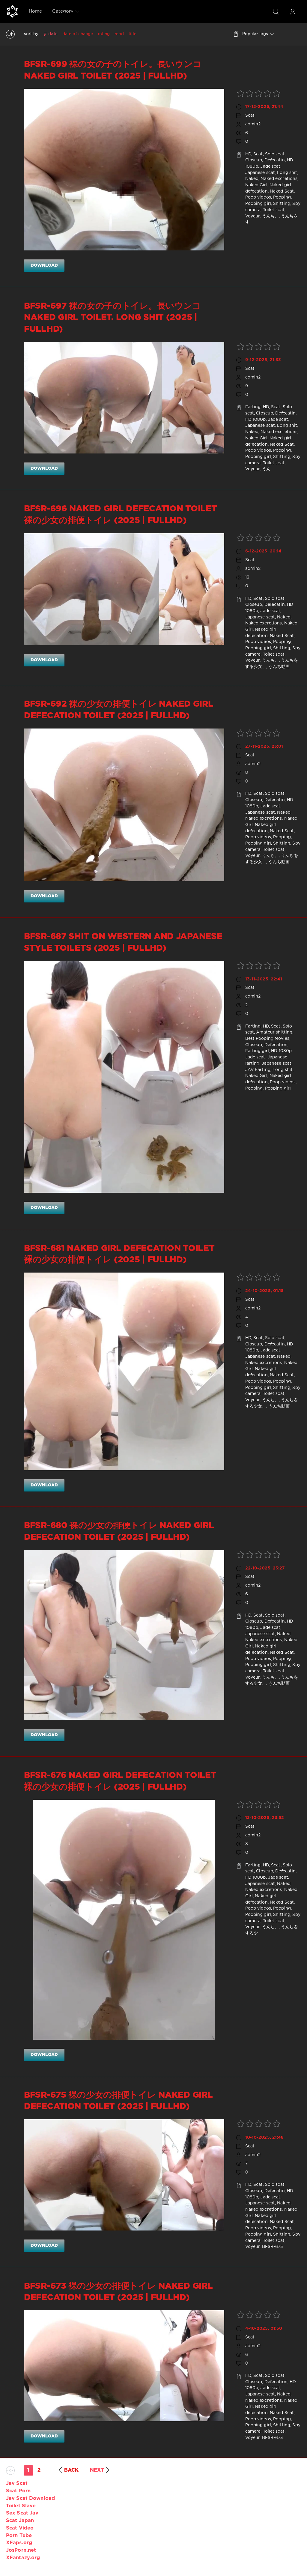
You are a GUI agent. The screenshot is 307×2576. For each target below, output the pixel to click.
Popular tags (255, 34)
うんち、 (270, 216)
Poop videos (258, 197)
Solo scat (275, 154)
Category (63, 11)
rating (104, 34)
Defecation (276, 1045)
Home (35, 11)
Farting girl (257, 1051)
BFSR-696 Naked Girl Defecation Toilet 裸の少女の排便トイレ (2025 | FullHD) (120, 515)
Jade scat (270, 166)
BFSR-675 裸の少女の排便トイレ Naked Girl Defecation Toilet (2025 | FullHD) (118, 2101)
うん (266, 469)
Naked (252, 179)
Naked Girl (256, 185)
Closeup (254, 160)
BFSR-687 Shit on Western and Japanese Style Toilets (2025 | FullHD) (123, 942)
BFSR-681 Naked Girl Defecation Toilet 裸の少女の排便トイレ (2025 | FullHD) (119, 1254)
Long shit (287, 173)
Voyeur (253, 216)
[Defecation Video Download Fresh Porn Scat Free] (12, 11)
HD (248, 154)
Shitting (282, 204)
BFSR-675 (273, 2247)
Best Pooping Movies (267, 1039)
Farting (253, 407)
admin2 (253, 124)
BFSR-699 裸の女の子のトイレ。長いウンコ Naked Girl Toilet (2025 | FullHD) (113, 70)
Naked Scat (282, 191)
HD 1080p (256, 420)
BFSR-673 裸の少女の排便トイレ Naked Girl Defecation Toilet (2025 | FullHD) (118, 2292)
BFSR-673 (273, 2438)
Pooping (282, 197)
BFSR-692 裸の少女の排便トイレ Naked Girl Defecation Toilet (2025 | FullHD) (119, 710)
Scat (250, 115)
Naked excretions (279, 179)
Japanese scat (260, 173)
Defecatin (275, 160)
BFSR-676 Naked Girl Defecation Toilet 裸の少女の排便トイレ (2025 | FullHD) (120, 1781)
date (53, 34)
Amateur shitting (274, 1032)
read (119, 34)
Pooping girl (258, 204)
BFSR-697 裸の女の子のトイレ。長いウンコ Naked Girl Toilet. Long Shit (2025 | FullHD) (113, 318)
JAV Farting (258, 1070)
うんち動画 (279, 667)
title (133, 34)
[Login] (293, 11)
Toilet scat (274, 210)
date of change (78, 34)
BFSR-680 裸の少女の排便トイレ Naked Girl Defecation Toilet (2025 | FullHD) (119, 1531)
